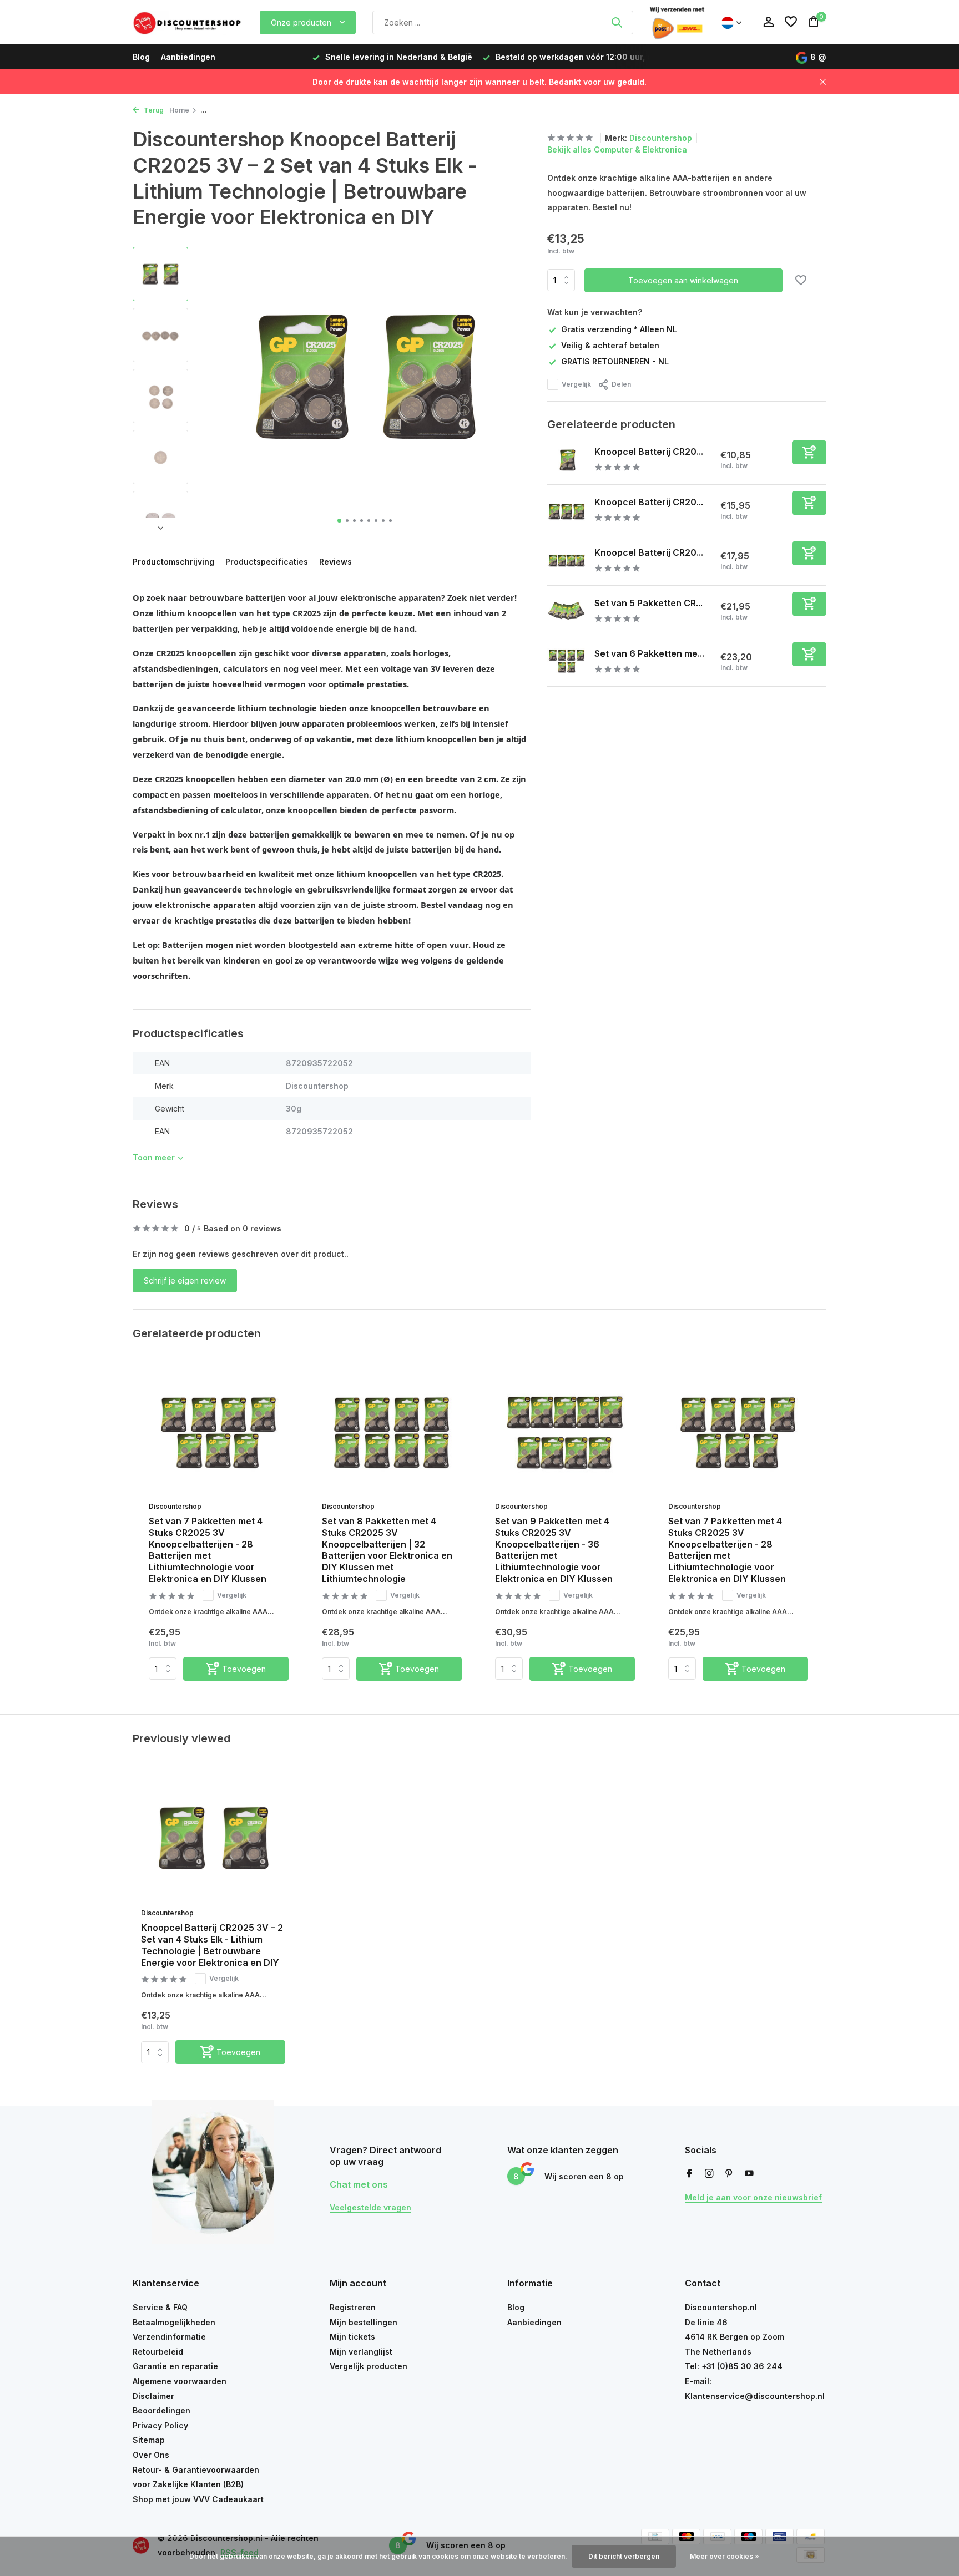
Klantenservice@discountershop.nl (755, 2396)
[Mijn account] (768, 22)
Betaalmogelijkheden (174, 2322)
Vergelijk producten (369, 2366)
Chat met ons (359, 2184)
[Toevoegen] (809, 452)
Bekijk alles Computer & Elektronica (617, 149)
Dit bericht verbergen (624, 2556)
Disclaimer (153, 2396)
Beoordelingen (161, 2410)
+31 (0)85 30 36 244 (742, 2366)
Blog (141, 57)
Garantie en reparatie (175, 2366)
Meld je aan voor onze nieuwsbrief (753, 2197)
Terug (153, 110)
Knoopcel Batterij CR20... (649, 451)
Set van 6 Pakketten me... (649, 653)
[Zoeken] (617, 22)
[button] (339, 521)
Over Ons (151, 2455)
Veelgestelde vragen (370, 2207)
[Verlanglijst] (791, 22)
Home (179, 110)
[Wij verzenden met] (677, 22)
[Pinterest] (729, 2174)
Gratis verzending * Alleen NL (619, 329)
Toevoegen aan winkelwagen (683, 280)
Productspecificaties (267, 562)
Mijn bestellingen (364, 2322)
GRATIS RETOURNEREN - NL (615, 361)
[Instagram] (709, 2174)
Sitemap (149, 2440)
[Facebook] (689, 2174)
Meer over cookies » (725, 2556)
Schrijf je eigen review (185, 1281)
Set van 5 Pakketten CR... (648, 602)
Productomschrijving (173, 562)
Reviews (335, 562)
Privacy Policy (160, 2425)
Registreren (353, 2307)
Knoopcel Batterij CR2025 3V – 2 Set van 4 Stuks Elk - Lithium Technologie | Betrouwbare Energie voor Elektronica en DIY (212, 1945)
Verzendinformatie (169, 2337)
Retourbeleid (158, 2352)
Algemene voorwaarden (180, 2381)
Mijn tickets (352, 2337)
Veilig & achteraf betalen (610, 345)
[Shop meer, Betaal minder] (188, 22)
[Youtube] (749, 2174)
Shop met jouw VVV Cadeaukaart (198, 2499)
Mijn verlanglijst (361, 2352)
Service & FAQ (160, 2307)
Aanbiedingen (188, 57)
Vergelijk (576, 384)
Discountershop (661, 138)
